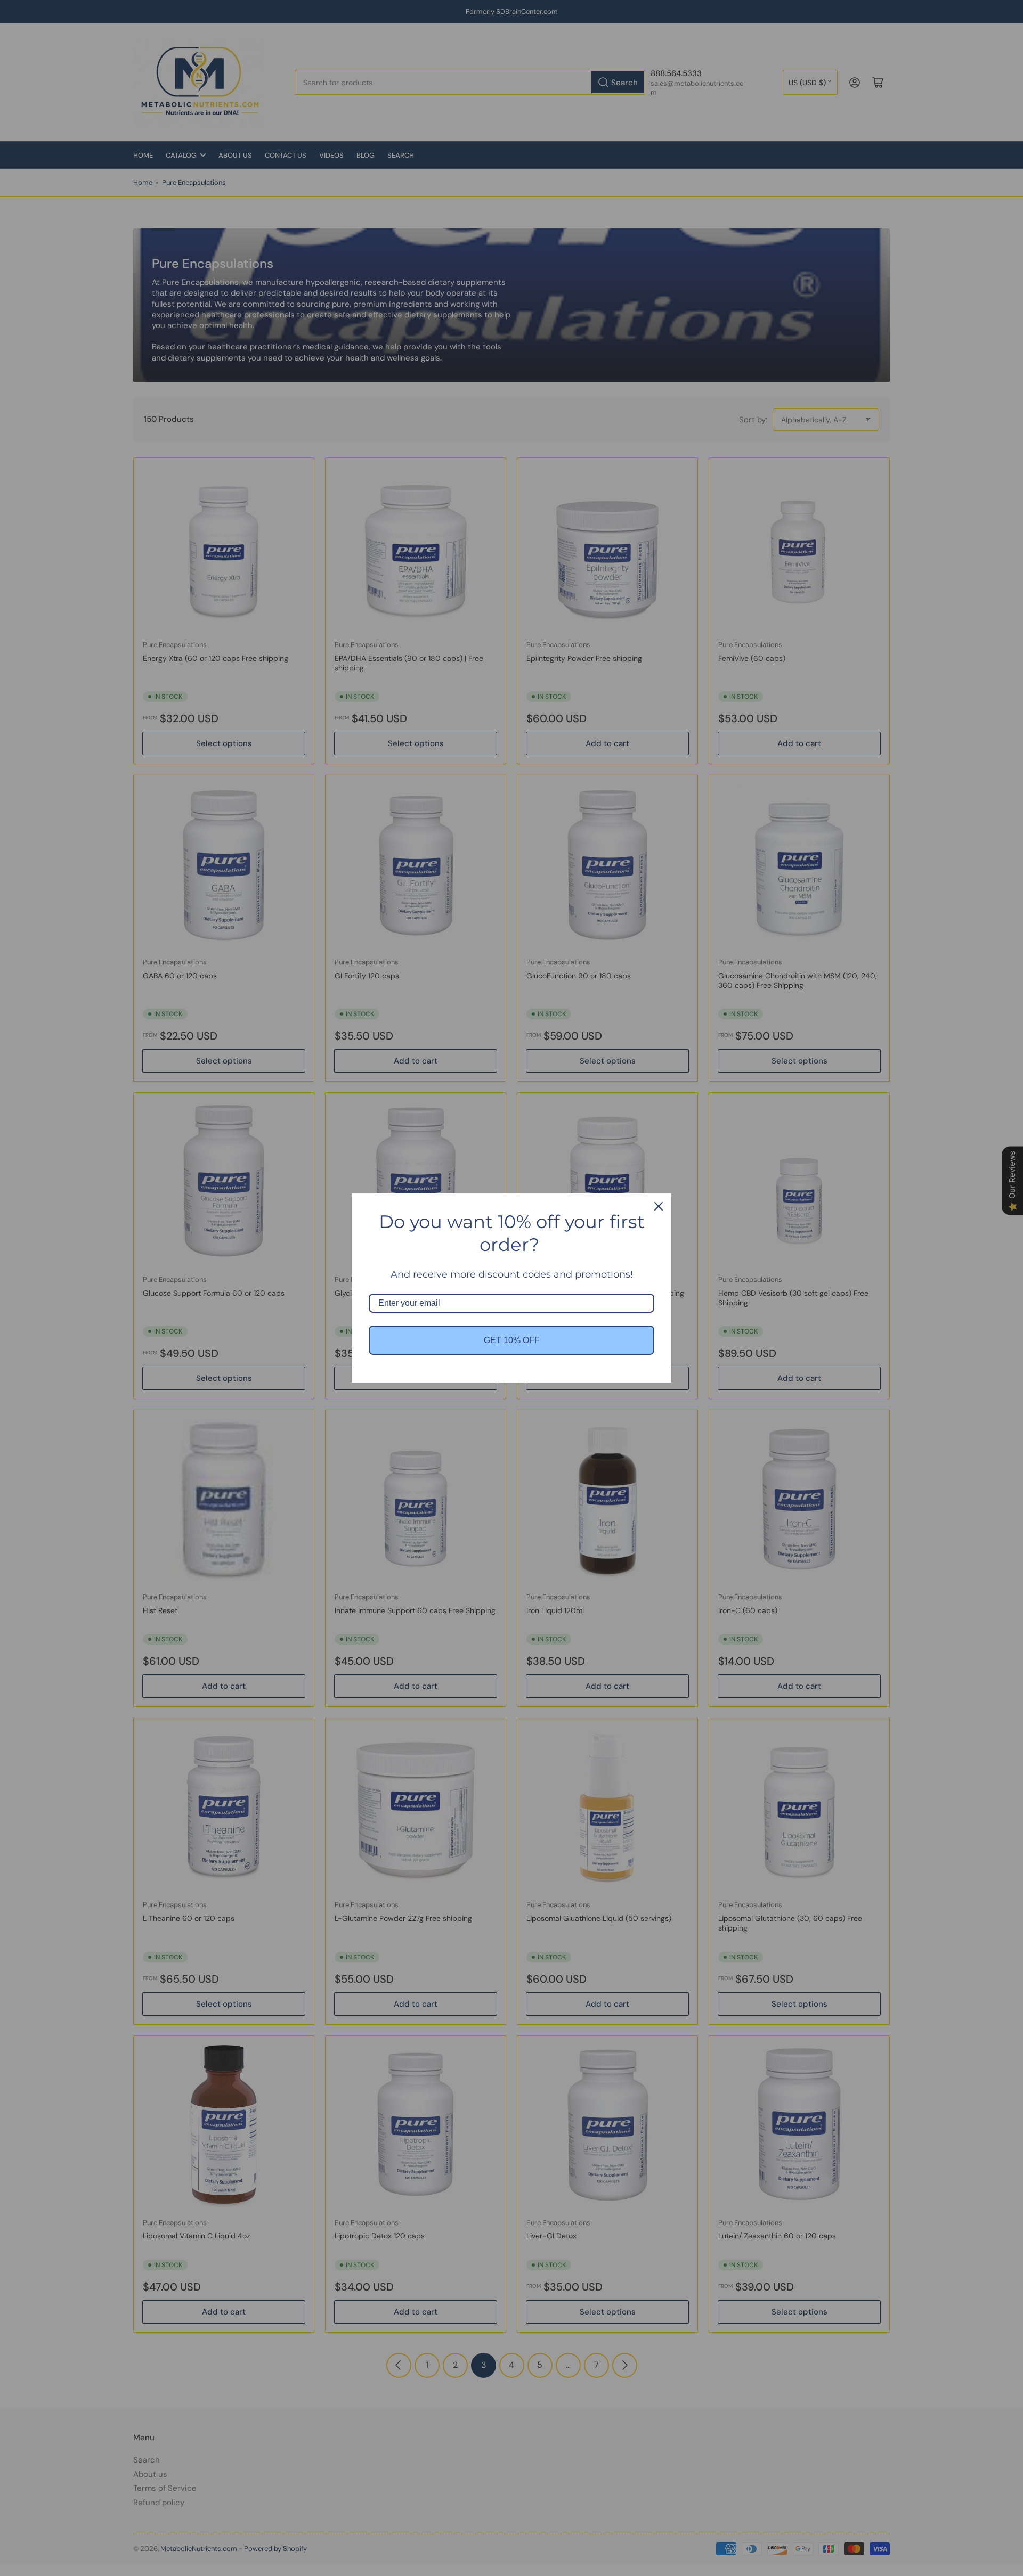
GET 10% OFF (512, 1340)
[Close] (659, 1206)
